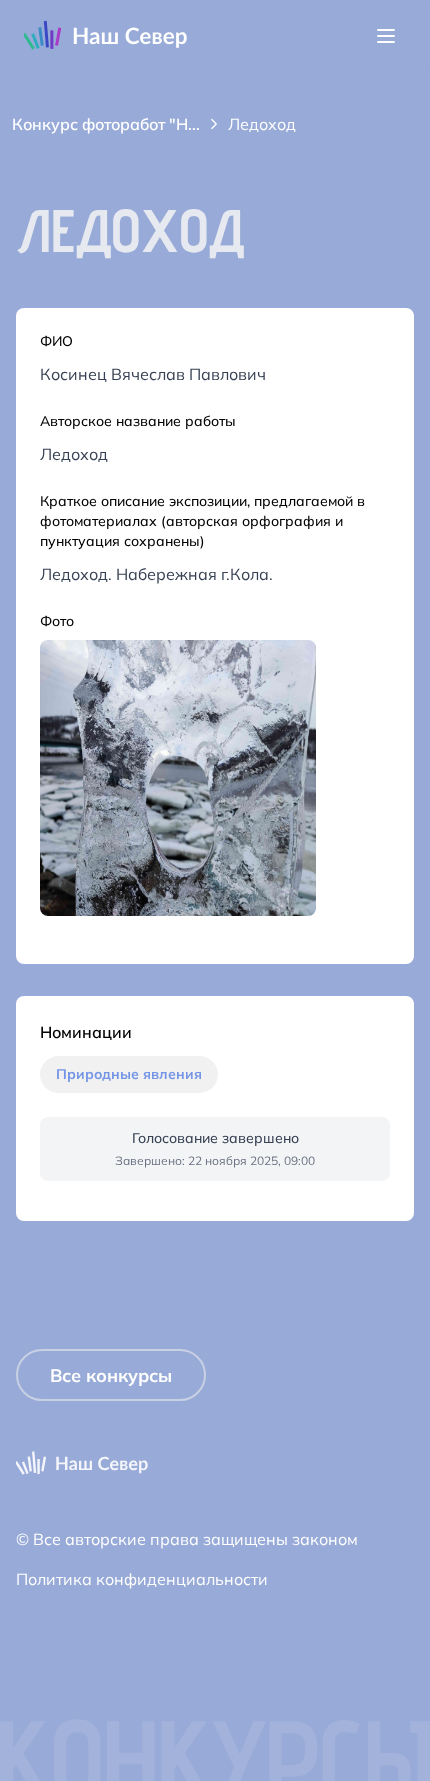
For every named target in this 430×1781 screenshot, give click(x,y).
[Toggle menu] (386, 36)
